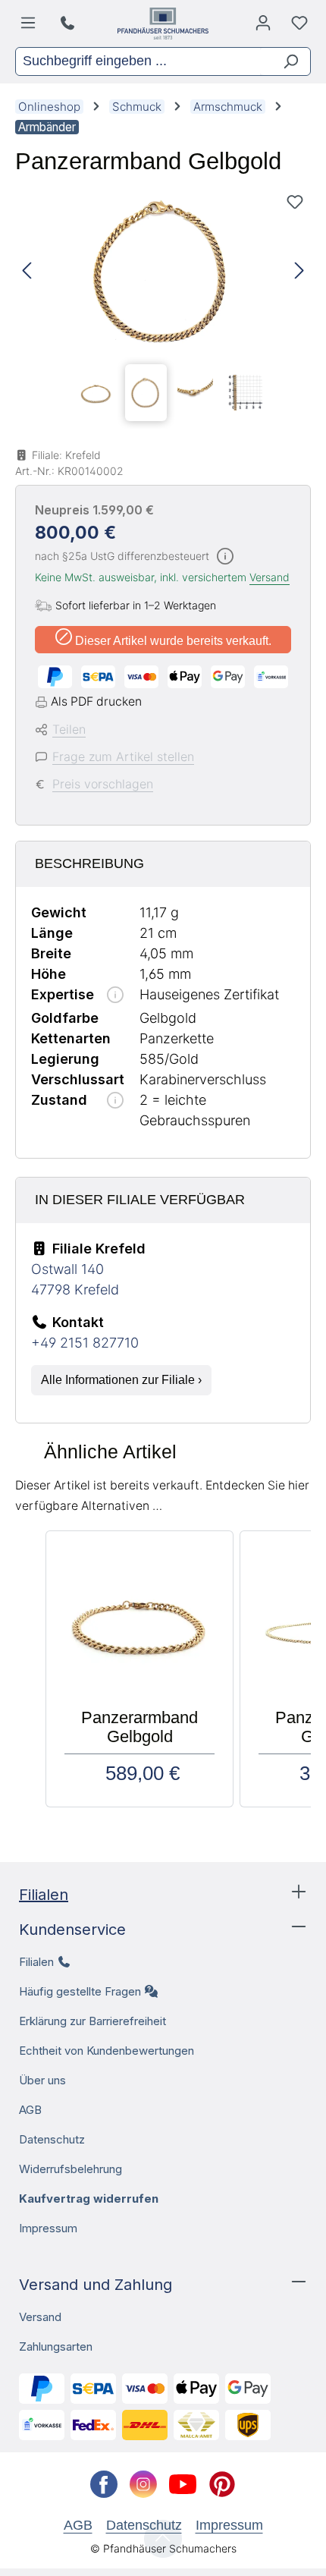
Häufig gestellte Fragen (80, 1991)
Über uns (42, 2080)
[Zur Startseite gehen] (163, 24)
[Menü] (31, 27)
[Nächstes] (299, 271)
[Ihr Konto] (263, 27)
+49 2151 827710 (85, 1343)
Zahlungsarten (56, 2346)
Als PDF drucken (96, 701)
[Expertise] (115, 996)
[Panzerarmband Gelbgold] (163, 271)
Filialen (44, 1895)
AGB (30, 2110)
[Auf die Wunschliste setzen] (295, 202)
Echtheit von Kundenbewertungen (107, 2051)
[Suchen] (285, 61)
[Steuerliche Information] (225, 557)
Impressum (48, 2228)
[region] (163, 307)
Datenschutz (52, 2139)
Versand (270, 577)
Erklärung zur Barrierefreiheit (92, 2021)
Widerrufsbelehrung (71, 2169)
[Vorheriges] (27, 271)
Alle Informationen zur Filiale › (121, 1380)
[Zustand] (115, 1101)
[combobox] (138, 61)
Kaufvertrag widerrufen (89, 2199)
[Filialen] (69, 24)
